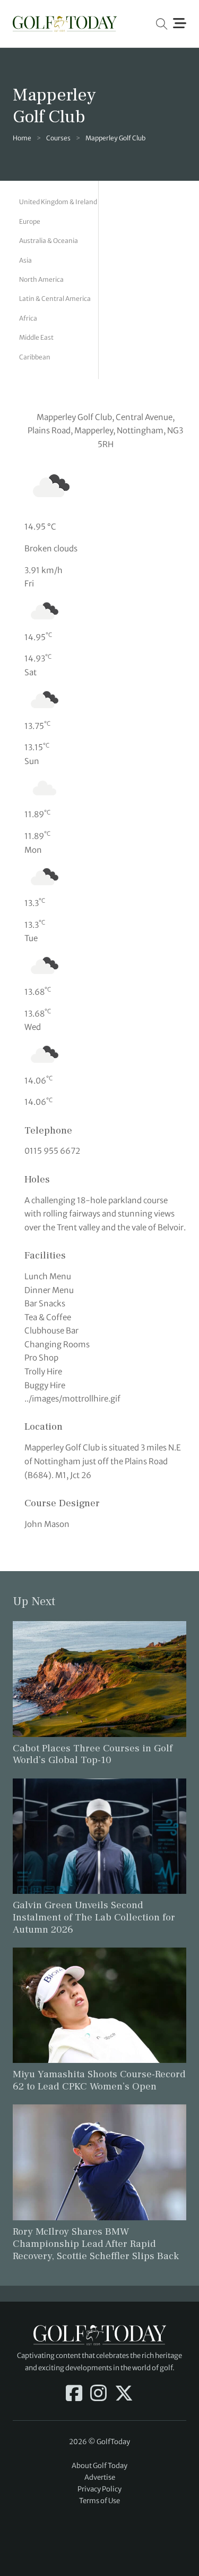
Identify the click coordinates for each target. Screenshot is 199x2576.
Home (22, 138)
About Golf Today (99, 2466)
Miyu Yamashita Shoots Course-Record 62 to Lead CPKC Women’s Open (99, 2080)
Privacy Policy (99, 2489)
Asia (25, 260)
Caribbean (35, 357)
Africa (28, 318)
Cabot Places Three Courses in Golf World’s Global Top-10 (93, 1754)
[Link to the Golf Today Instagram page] (98, 2394)
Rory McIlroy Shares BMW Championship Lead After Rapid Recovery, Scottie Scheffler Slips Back (96, 2244)
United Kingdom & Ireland (58, 202)
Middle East (36, 337)
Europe (30, 221)
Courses (58, 138)
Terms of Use (99, 2501)
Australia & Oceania (49, 241)
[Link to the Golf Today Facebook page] (74, 2394)
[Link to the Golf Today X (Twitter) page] (124, 2394)
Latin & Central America (55, 299)
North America (41, 279)
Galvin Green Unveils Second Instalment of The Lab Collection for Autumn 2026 (94, 1917)
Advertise (100, 2477)
